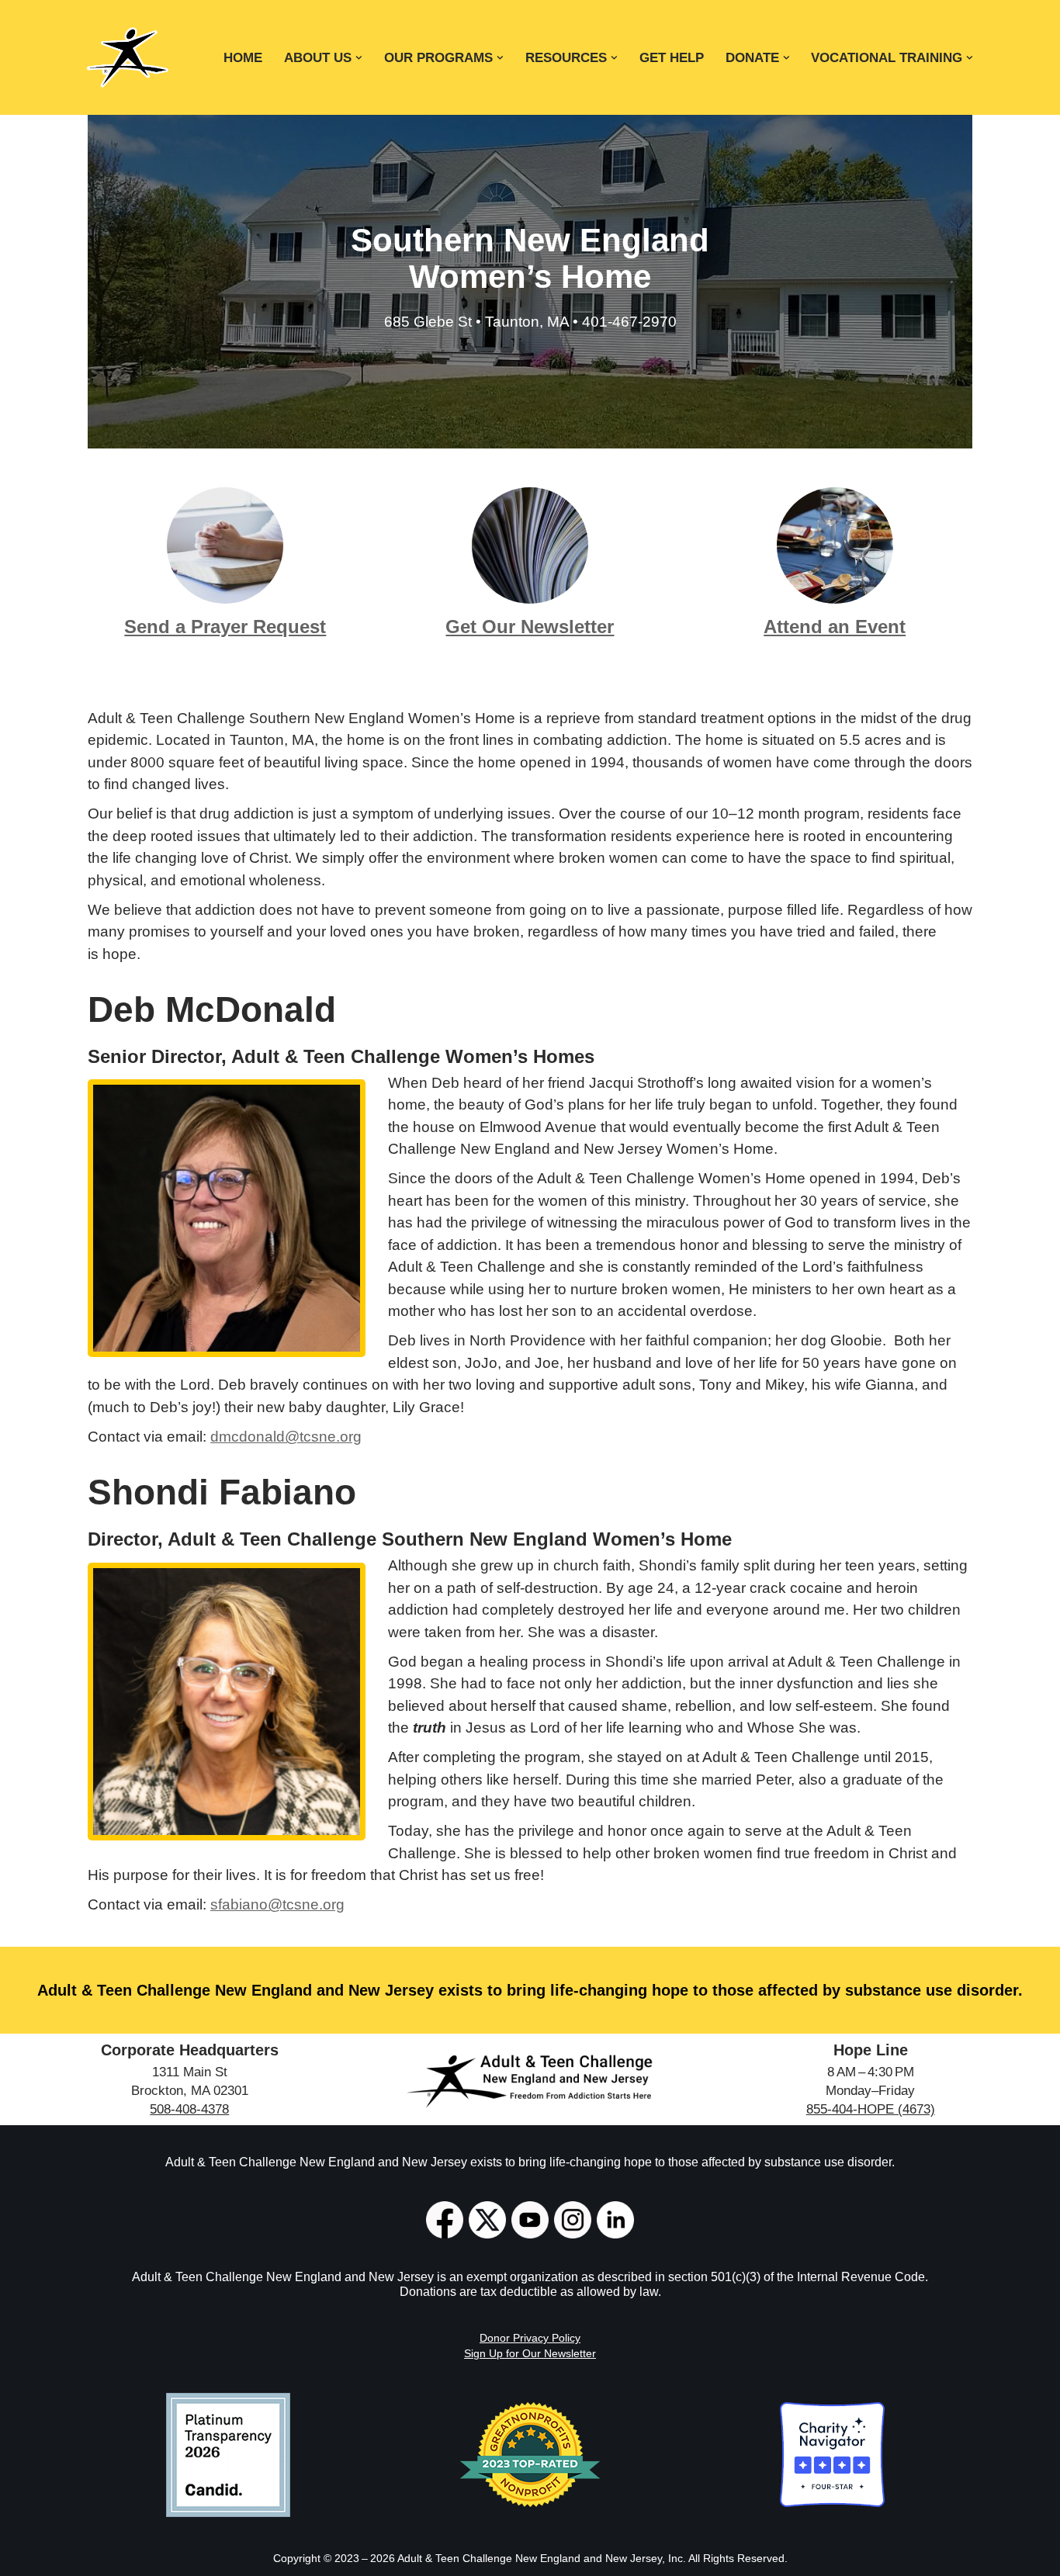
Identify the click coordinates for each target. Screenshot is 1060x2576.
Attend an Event (835, 627)
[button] (359, 58)
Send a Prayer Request (225, 627)
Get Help (672, 57)
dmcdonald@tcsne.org (286, 1437)
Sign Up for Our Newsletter (530, 2353)
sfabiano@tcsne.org (277, 1904)
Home (243, 57)
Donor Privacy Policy (530, 2338)
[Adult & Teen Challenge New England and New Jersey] (127, 57)
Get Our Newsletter (530, 627)
